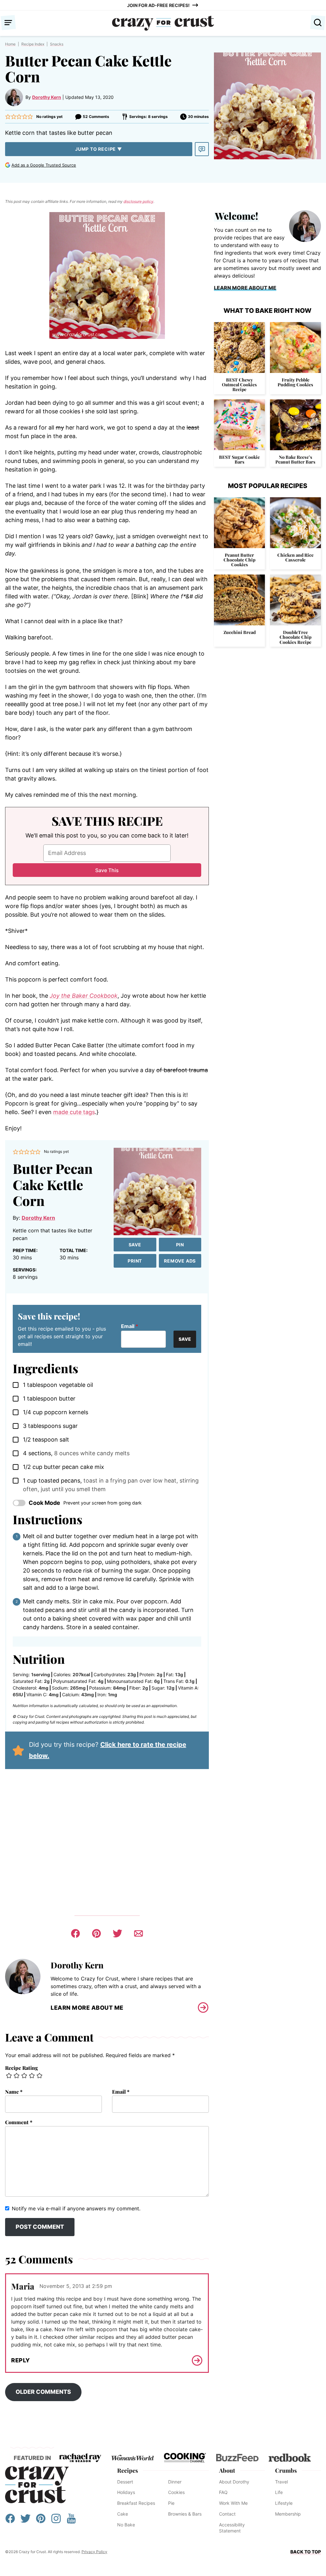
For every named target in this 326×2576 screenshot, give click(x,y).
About (227, 2470)
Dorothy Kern (47, 97)
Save (135, 1245)
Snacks (57, 44)
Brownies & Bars (185, 2514)
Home (10, 44)
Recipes (128, 2470)
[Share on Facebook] (75, 1933)
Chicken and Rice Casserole (295, 557)
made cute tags (74, 1112)
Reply (21, 2360)
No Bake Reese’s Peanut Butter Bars (295, 459)
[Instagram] (56, 2521)
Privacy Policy (94, 2552)
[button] (8, 117)
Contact (227, 2514)
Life (279, 2492)
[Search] (318, 23)
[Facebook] (10, 2521)
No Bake (126, 2525)
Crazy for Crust (37, 2485)
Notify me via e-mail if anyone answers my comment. (76, 2208)
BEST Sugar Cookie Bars (239, 459)
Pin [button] (180, 1245)
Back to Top (306, 2552)
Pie (171, 2503)
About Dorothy (234, 2482)
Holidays (126, 2492)
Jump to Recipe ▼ (99, 149)
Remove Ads (180, 1261)
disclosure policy (138, 201)
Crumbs (286, 2470)
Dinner (175, 2482)
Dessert (125, 2482)
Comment (19, 2122)
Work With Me (233, 2503)
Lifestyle (284, 2503)
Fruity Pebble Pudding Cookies (295, 382)
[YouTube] (71, 2521)
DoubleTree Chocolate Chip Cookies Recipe (295, 637)
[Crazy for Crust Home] (163, 23)
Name (14, 2092)
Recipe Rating (21, 2068)
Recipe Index (33, 44)
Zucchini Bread (240, 632)
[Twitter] (25, 2521)
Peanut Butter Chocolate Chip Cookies (239, 560)
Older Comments (43, 2392)
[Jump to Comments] (202, 149)
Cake (123, 2514)
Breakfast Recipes (136, 2503)
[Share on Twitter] (117, 1933)
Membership (288, 2514)
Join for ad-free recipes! (158, 5)
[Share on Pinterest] (96, 1933)
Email (130, 1326)
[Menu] (8, 23)
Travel (281, 2482)
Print (135, 1261)
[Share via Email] (138, 1933)
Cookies (176, 2492)
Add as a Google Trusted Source (44, 165)
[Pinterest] (41, 2521)
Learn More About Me (87, 2008)
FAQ (223, 2492)
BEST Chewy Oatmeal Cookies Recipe (239, 385)
